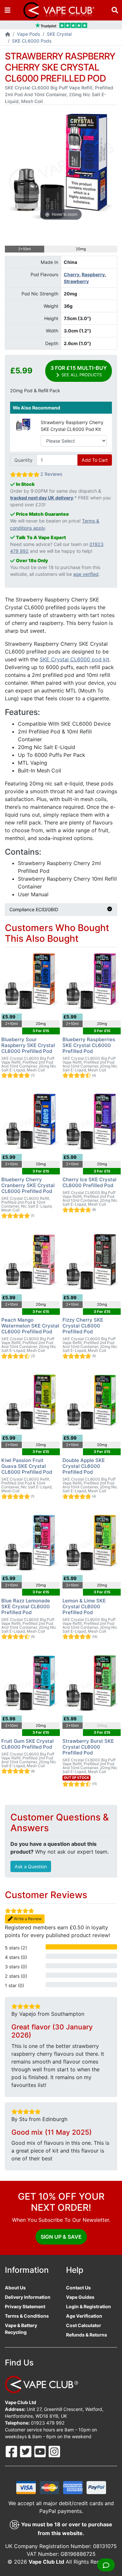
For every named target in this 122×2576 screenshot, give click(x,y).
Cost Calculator (84, 2325)
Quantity (23, 460)
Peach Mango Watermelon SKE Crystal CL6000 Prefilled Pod (30, 1326)
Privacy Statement (25, 2306)
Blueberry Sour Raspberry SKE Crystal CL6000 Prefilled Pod (28, 1045)
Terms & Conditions (27, 2316)
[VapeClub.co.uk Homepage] (8, 35)
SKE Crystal (59, 34)
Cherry (72, 274)
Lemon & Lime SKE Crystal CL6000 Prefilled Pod (84, 1606)
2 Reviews (51, 474)
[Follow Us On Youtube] (41, 2451)
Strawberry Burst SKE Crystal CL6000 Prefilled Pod (88, 1747)
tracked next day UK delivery (42, 498)
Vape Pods (28, 34)
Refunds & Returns (87, 2335)
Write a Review (27, 1919)
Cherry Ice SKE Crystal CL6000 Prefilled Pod (89, 1182)
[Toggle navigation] (7, 10)
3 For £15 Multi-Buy (79, 371)
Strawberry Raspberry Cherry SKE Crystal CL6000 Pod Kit (72, 426)
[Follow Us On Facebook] (12, 2451)
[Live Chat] (106, 2565)
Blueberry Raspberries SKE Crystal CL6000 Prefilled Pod (89, 1045)
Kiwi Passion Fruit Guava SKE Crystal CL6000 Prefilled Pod (27, 1466)
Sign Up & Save (61, 2237)
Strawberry (76, 281)
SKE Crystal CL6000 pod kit (75, 659)
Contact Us (78, 2288)
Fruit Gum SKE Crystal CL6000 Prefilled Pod (27, 1744)
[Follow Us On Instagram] (54, 2451)
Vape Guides (80, 2297)
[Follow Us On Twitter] (26, 2451)
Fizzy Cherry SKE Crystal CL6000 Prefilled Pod (83, 1326)
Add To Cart (95, 460)
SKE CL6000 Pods (32, 41)
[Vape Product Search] (115, 10)
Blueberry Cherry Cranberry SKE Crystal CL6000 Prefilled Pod (28, 1185)
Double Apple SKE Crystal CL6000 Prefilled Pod (84, 1466)
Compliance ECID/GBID (34, 909)
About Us (15, 2288)
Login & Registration (88, 2306)
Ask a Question (31, 1866)
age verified (86, 574)
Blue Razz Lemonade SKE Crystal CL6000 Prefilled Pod (26, 1606)
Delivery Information (28, 2297)
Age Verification (84, 2316)
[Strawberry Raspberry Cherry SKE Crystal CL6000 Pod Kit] (23, 424)
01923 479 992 (48, 2423)
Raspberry (93, 274)
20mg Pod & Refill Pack (35, 390)
